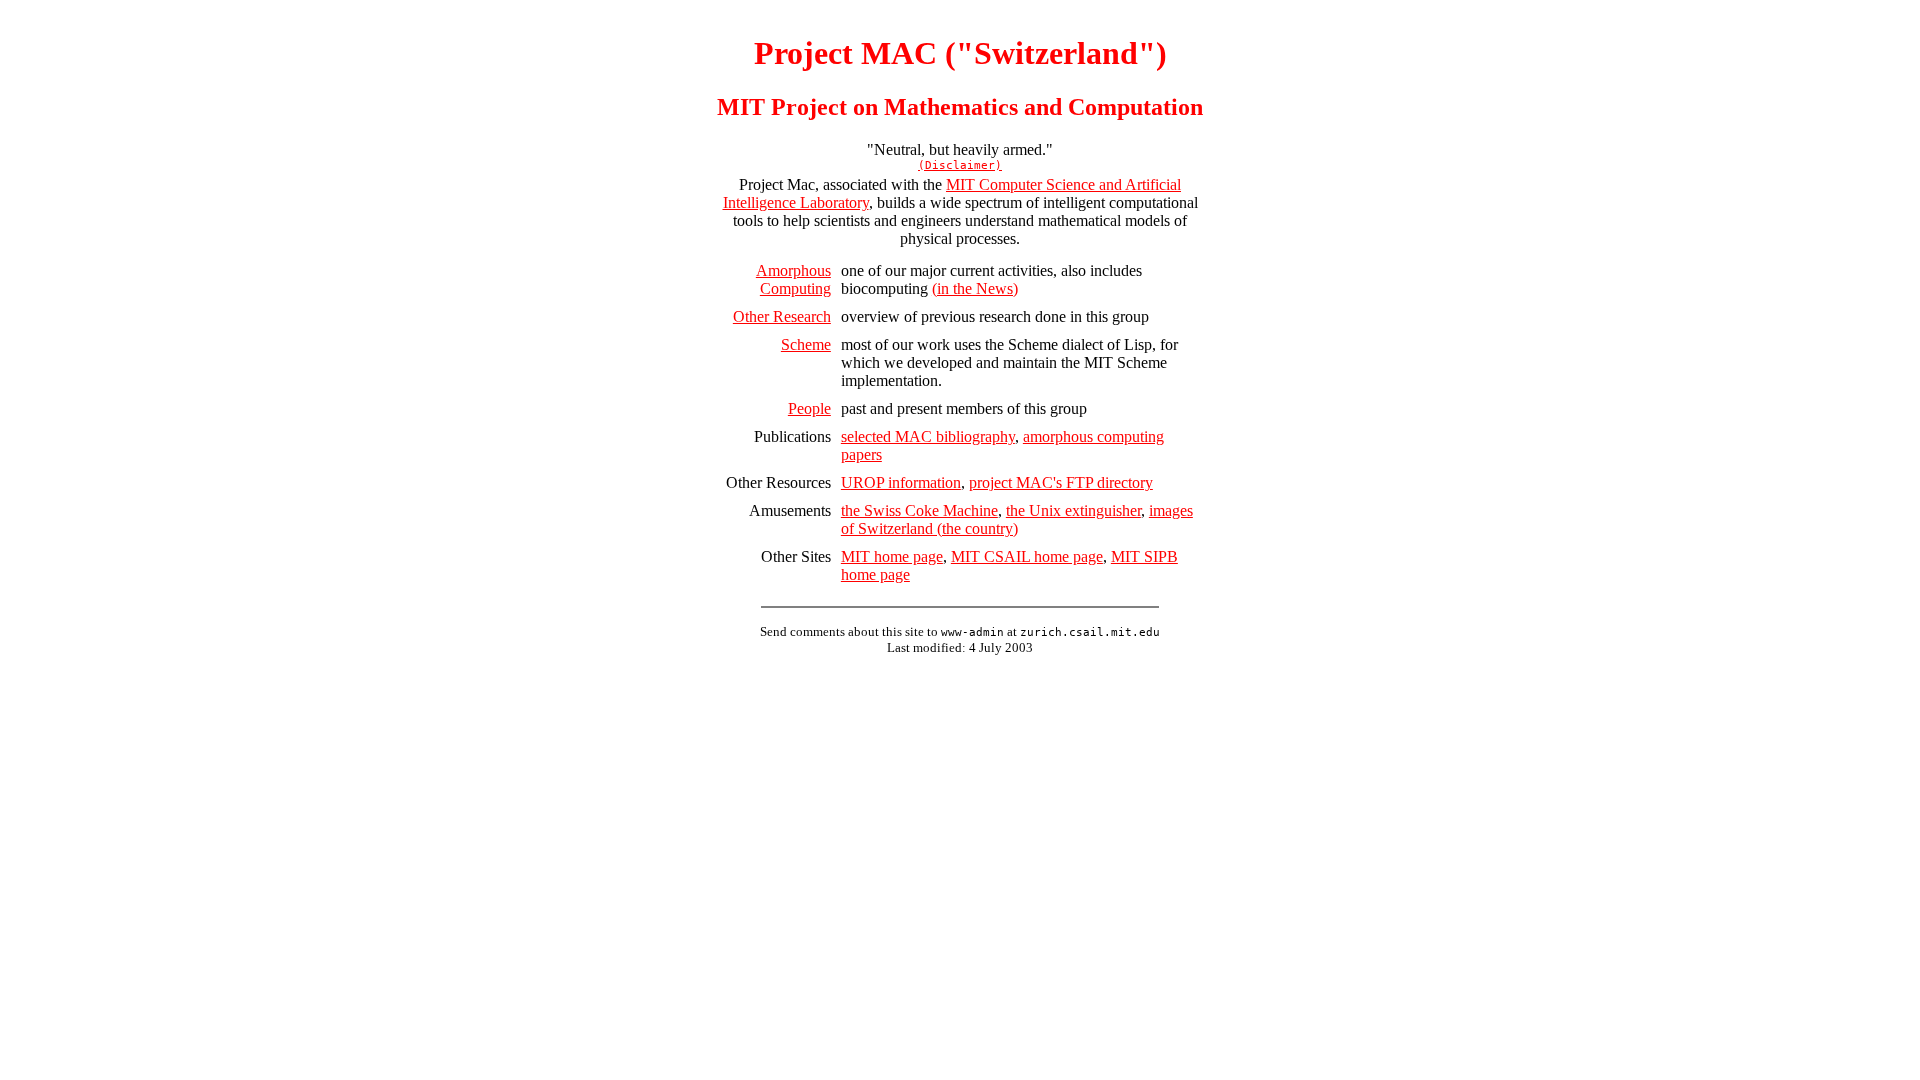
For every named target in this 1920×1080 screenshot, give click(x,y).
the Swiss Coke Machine (919, 510)
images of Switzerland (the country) (1017, 519)
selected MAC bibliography (928, 436)
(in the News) (975, 288)
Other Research (782, 316)
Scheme (806, 344)
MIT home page (892, 556)
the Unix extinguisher (1073, 510)
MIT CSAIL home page (1027, 556)
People (809, 408)
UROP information (901, 482)
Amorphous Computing (793, 279)
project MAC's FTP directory (1061, 482)
